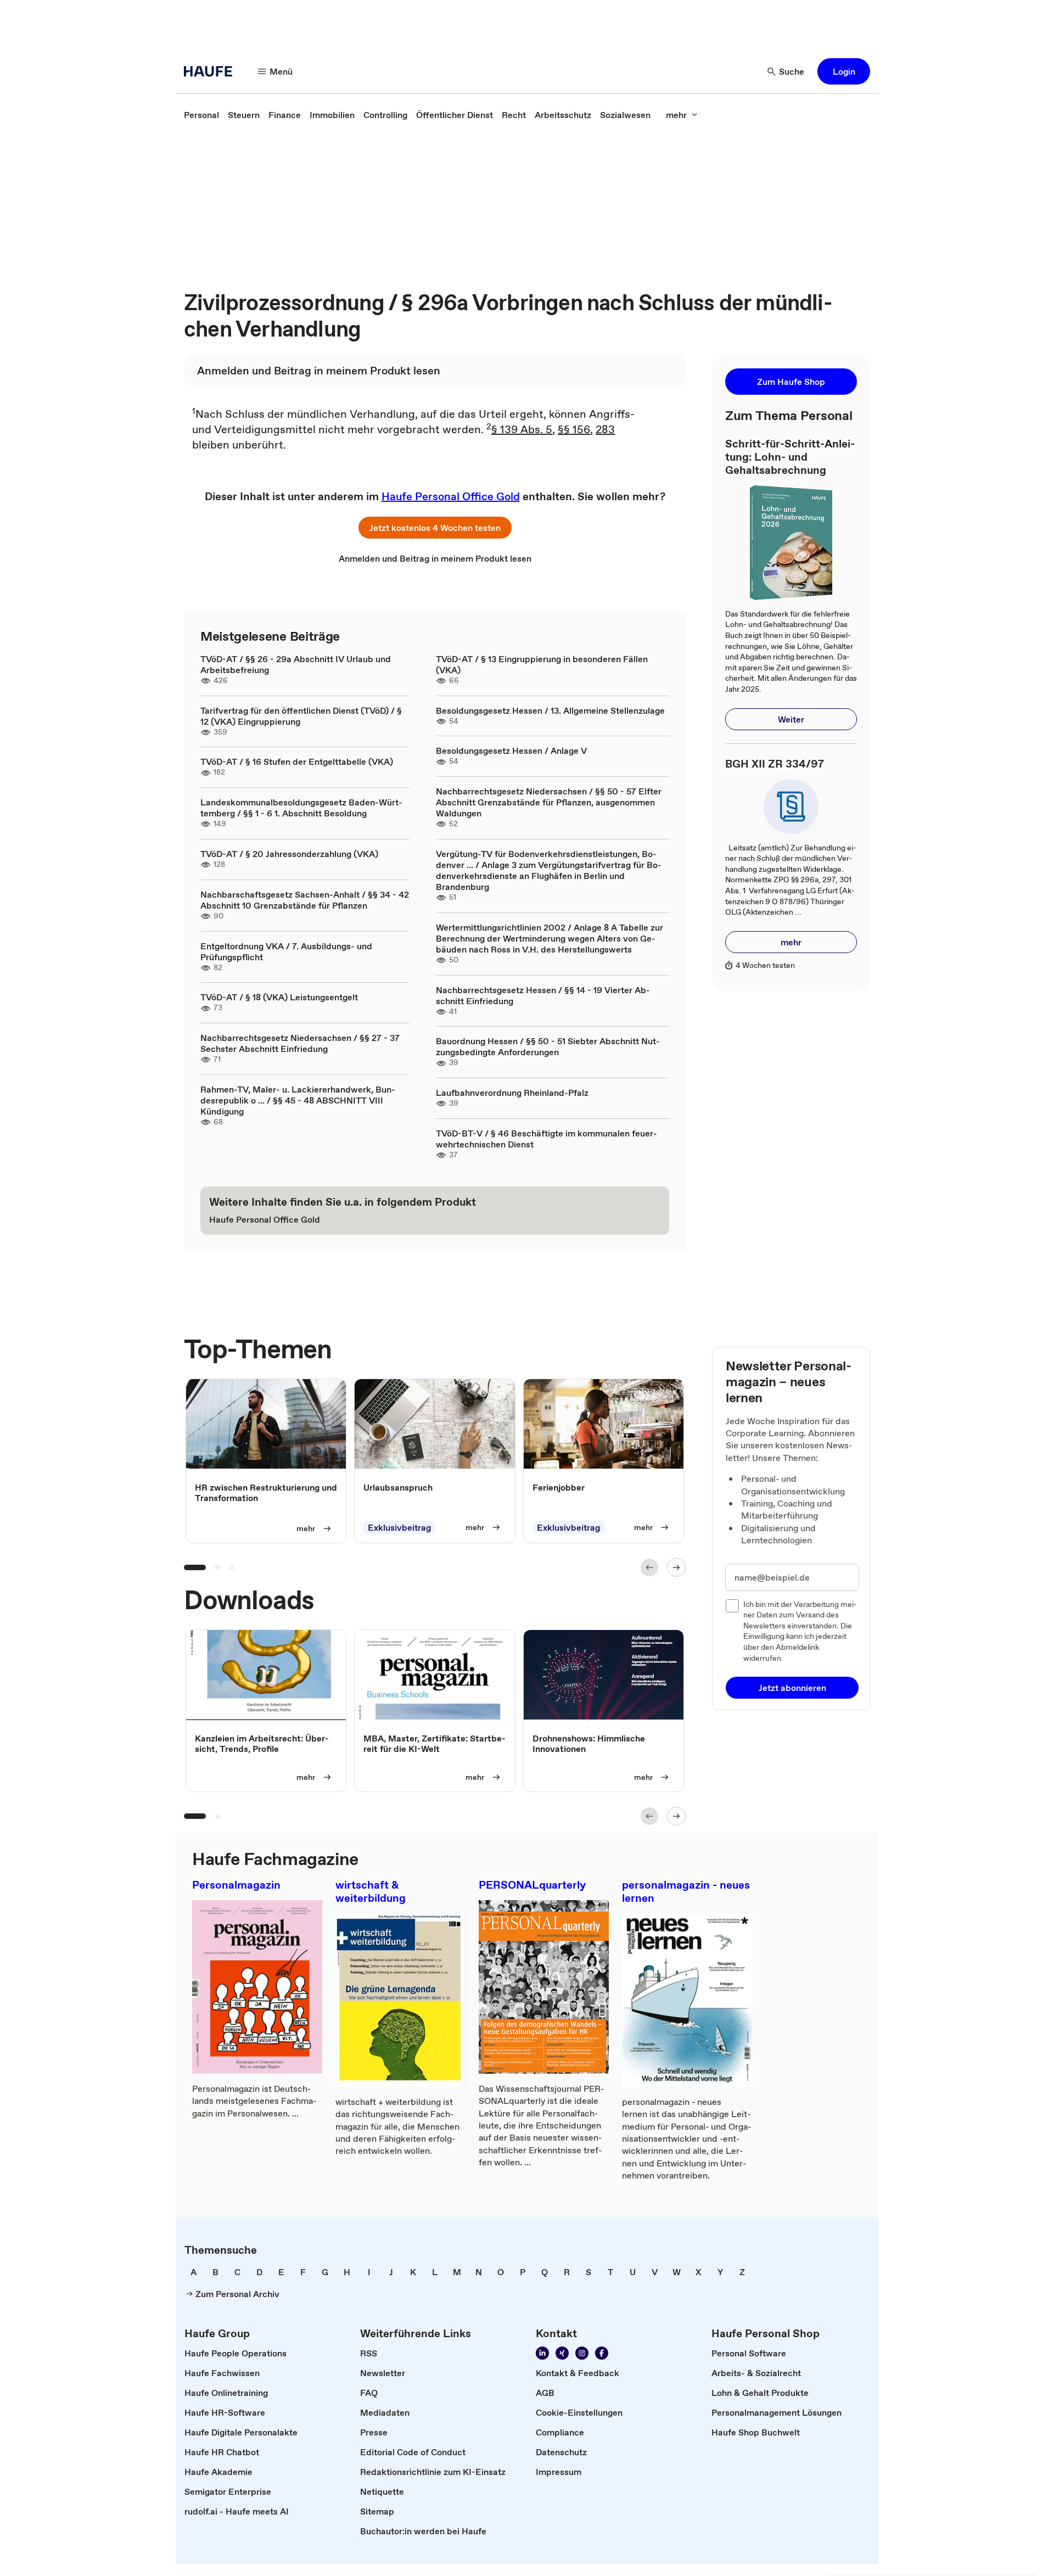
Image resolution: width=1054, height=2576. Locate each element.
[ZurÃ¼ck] (649, 1567)
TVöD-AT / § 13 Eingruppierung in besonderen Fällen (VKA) (542, 664)
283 (605, 429)
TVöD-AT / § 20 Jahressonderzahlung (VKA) (289, 854)
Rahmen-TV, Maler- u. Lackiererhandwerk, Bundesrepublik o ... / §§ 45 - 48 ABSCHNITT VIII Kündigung (298, 1100)
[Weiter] (676, 1567)
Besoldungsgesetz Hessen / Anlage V (511, 751)
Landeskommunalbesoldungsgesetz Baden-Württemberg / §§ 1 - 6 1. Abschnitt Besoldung (301, 808)
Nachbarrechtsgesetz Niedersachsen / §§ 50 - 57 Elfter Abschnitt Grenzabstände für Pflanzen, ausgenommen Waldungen (549, 802)
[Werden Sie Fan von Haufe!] (602, 2353)
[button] (844, 71)
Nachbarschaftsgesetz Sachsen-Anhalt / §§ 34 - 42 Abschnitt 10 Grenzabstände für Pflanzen (305, 900)
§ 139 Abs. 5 (522, 429)
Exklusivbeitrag (399, 1527)
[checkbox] (732, 1606)
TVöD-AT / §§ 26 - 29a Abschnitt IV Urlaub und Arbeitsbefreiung (296, 664)
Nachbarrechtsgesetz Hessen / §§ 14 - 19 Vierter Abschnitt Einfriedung (543, 995)
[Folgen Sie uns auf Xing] (562, 2353)
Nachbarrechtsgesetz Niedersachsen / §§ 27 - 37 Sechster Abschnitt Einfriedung (300, 1043)
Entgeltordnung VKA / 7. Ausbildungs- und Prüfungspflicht (286, 951)
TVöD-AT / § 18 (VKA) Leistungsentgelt (279, 997)
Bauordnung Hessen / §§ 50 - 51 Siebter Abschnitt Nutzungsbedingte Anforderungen (548, 1046)
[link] (201, 115)
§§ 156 (574, 429)
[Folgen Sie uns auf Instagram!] (582, 2353)
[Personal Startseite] (211, 71)
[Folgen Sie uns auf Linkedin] (542, 2353)
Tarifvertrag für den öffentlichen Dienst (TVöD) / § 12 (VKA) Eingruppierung (301, 716)
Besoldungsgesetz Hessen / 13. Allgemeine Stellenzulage (550, 710)
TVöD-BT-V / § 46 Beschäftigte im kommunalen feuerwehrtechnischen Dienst (546, 1139)
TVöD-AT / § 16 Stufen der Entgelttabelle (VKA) (297, 761)
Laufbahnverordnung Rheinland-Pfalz (512, 1093)
